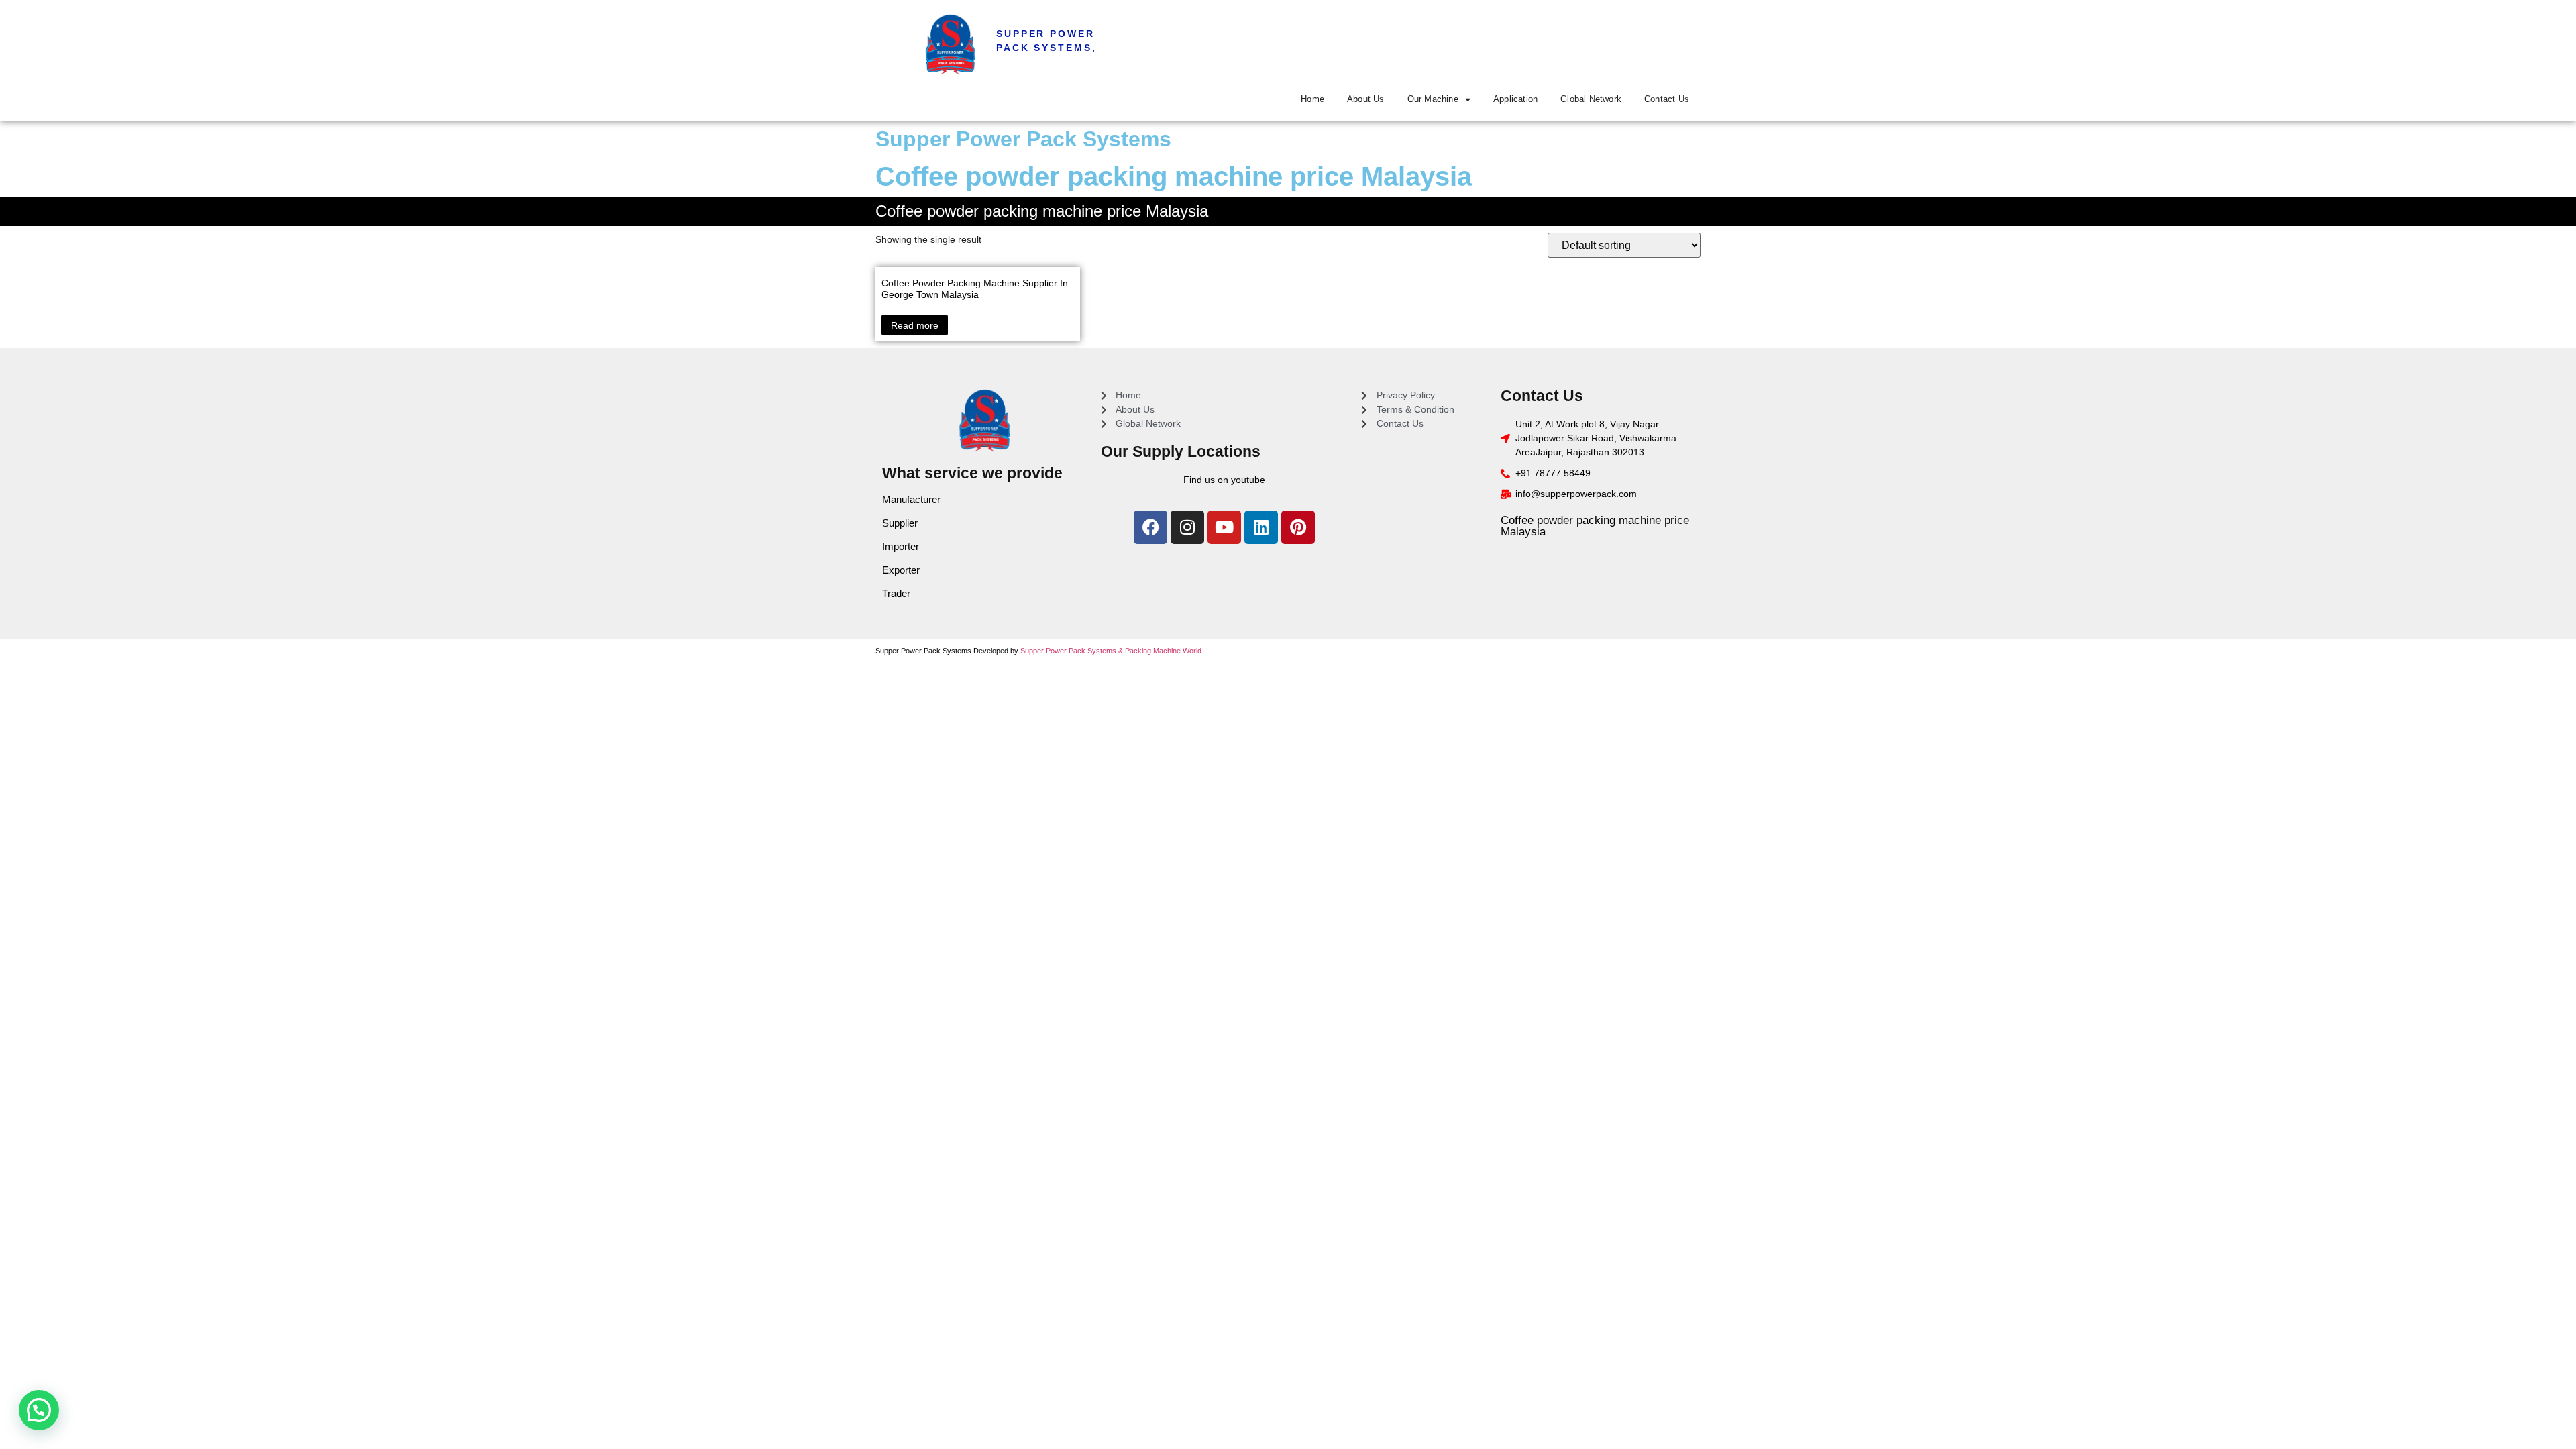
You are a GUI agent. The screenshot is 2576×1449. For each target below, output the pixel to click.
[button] (39, 1410)
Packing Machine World (1163, 651)
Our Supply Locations (1181, 451)
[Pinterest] (1298, 527)
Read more (915, 325)
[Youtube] (1224, 527)
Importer (901, 546)
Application (1515, 99)
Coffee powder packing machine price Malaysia (1595, 526)
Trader (896, 593)
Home (1312, 99)
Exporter (901, 570)
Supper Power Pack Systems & (1073, 651)
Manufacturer (911, 499)
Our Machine (1433, 99)
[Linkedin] (1261, 527)
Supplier (900, 523)
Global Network (1591, 99)
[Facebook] (1150, 527)
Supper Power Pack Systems (1023, 139)
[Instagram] (1187, 527)
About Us (1366, 99)
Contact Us (1667, 99)
